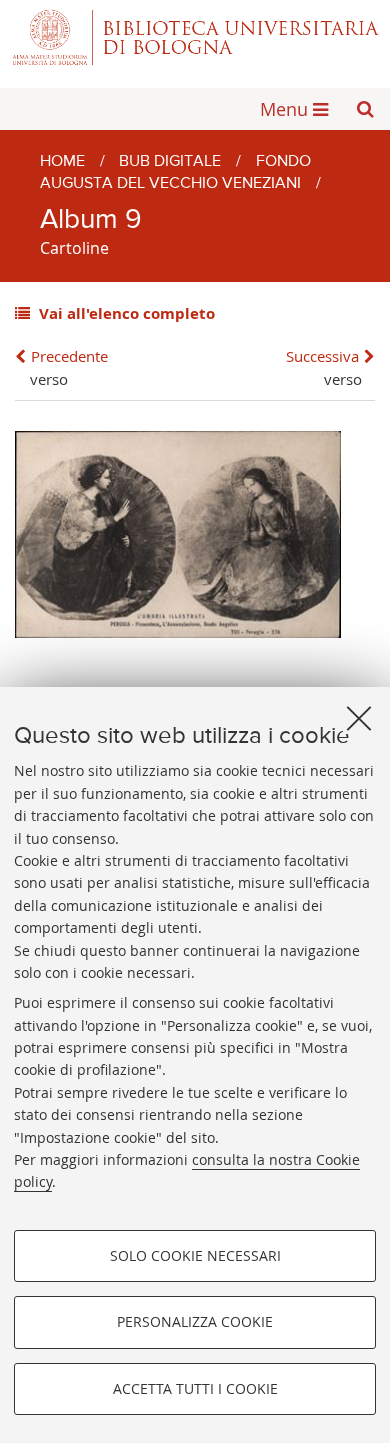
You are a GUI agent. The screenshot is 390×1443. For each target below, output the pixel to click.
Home (62, 162)
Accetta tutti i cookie (195, 1388)
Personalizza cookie (195, 1321)
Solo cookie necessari (195, 1255)
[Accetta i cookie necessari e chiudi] (359, 718)
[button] (365, 109)
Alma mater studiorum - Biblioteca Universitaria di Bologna (195, 37)
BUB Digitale (170, 162)
